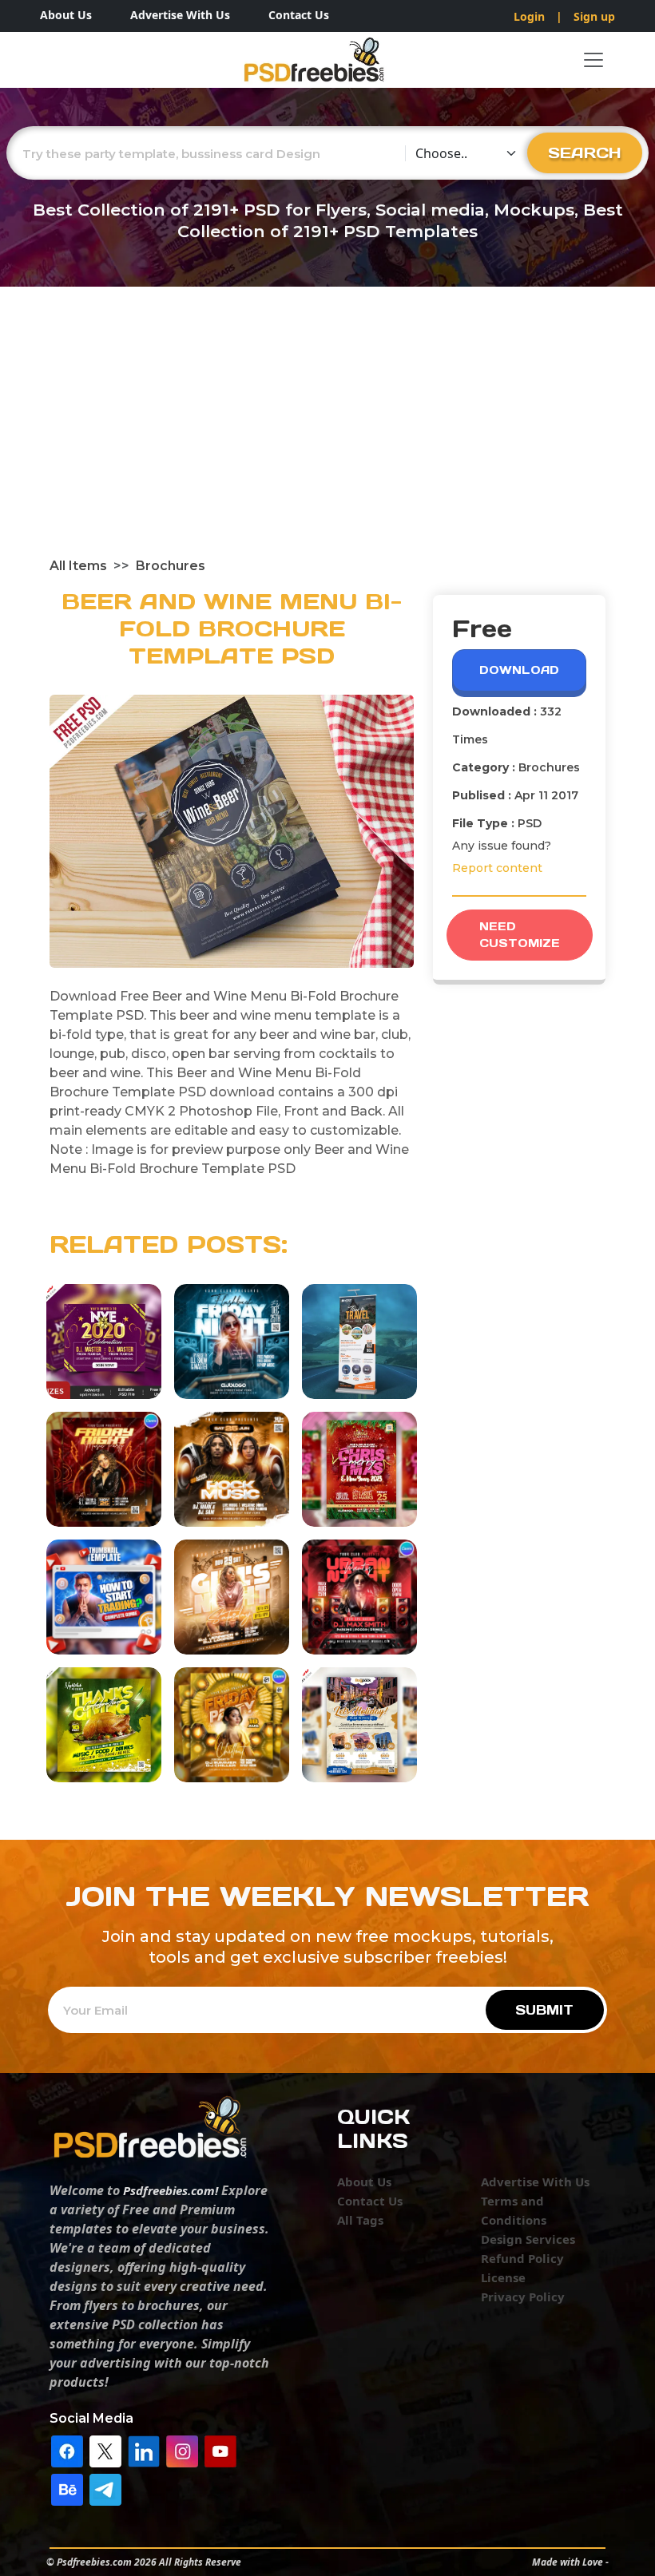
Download (519, 670)
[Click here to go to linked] (144, 2450)
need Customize (520, 935)
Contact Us (299, 15)
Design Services (528, 2239)
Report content (497, 868)
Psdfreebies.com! (171, 2190)
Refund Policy (522, 2258)
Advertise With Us (180, 15)
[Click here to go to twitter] (105, 2450)
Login (529, 16)
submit (544, 2010)
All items (78, 566)
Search (585, 153)
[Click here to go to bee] (67, 2488)
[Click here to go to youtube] (220, 2450)
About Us (66, 15)
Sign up (594, 16)
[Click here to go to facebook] (67, 2450)
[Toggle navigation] (593, 60)
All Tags (360, 2220)
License (503, 2277)
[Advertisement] (327, 437)
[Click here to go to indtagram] (182, 2450)
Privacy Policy (523, 2297)
